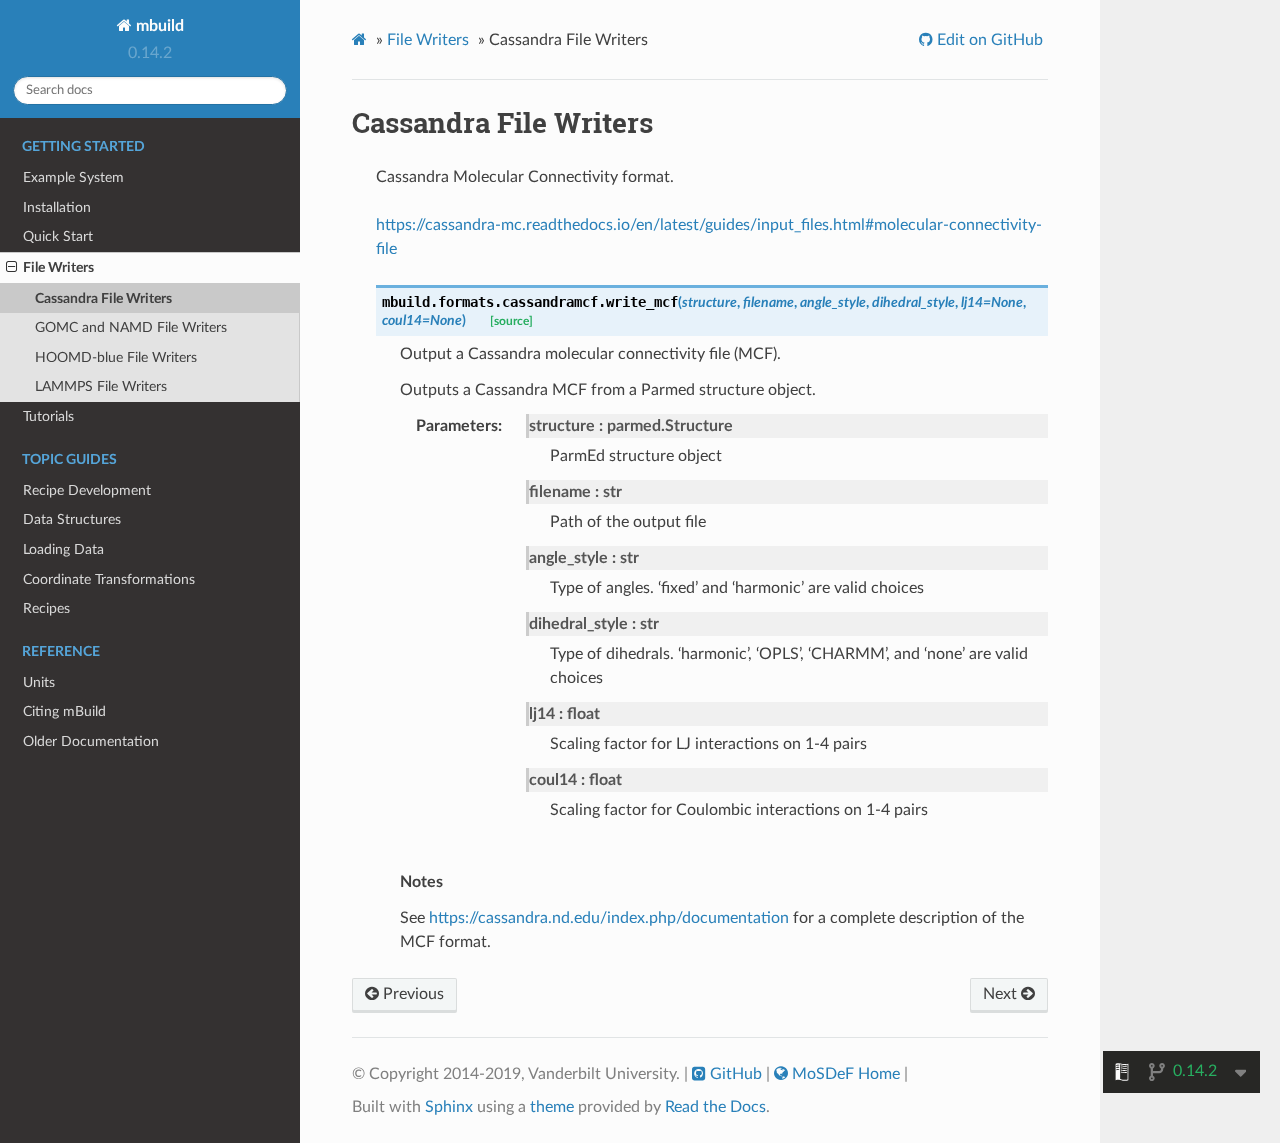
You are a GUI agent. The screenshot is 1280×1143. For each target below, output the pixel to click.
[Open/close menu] (11, 268)
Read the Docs (715, 1107)
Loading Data (63, 549)
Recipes (46, 608)
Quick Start (58, 236)
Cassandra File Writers (103, 298)
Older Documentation (91, 741)
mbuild (158, 26)
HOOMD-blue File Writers (116, 357)
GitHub (736, 1074)
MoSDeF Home (846, 1074)
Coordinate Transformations (109, 579)
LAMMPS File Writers (101, 386)
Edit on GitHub (988, 40)
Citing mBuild (64, 711)
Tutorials (48, 416)
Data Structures (72, 519)
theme (552, 1107)
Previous (411, 994)
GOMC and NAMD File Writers (131, 327)
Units (39, 682)
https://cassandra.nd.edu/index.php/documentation (609, 918)
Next (1002, 994)
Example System (73, 177)
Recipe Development (87, 490)
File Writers (58, 267)
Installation (57, 207)
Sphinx (449, 1107)
